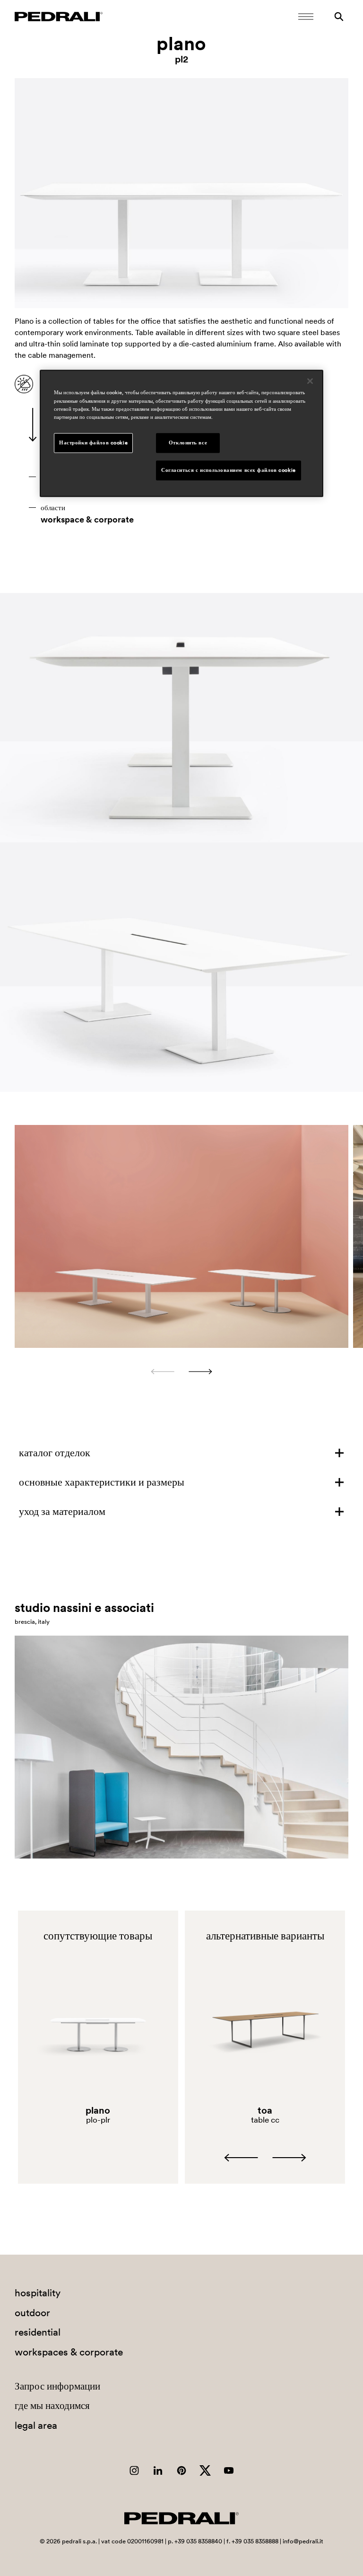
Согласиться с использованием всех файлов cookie (229, 470)
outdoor (32, 2313)
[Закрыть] (310, 381)
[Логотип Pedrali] (59, 17)
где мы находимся (52, 2405)
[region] (181, 434)
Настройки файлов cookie (93, 443)
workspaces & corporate (69, 2352)
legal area (36, 2425)
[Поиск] (339, 17)
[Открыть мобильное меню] (306, 17)
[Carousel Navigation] (182, 1372)
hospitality (38, 2293)
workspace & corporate (87, 520)
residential (38, 2332)
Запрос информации (57, 2386)
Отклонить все (188, 443)
